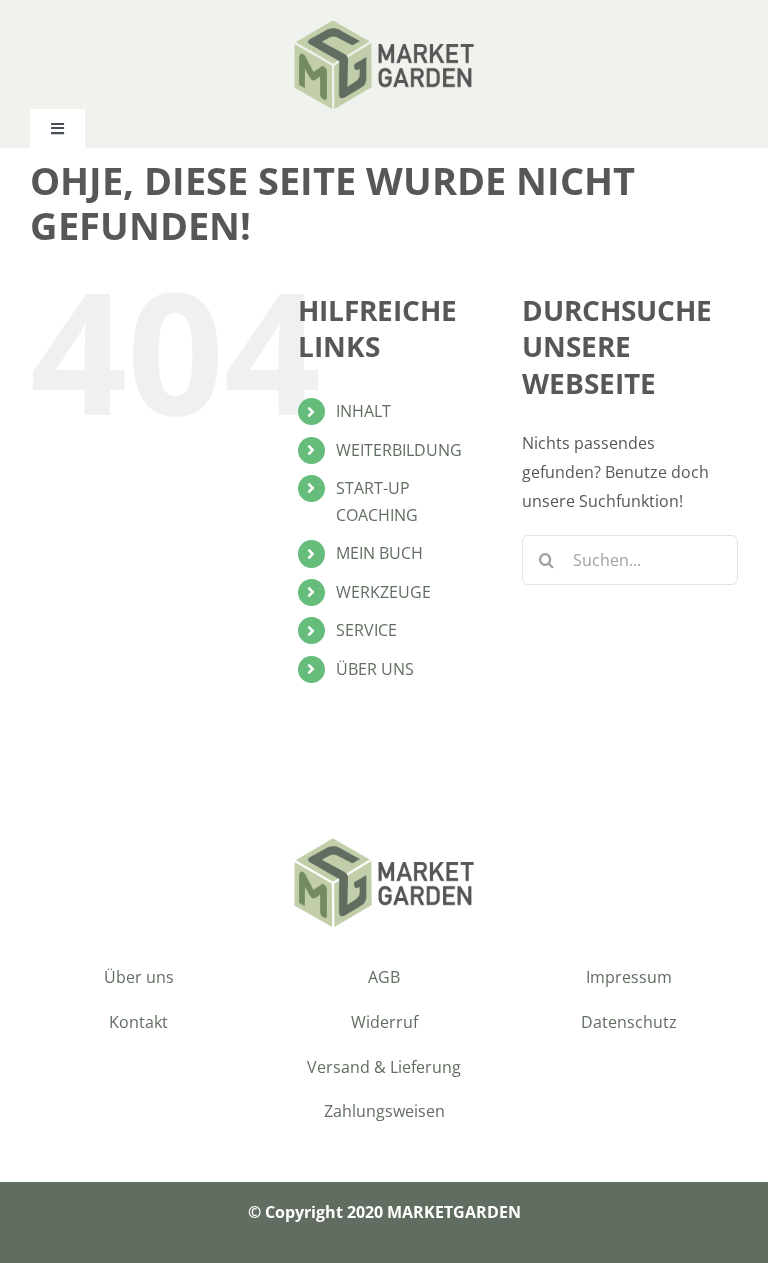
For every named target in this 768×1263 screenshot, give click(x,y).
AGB (384, 977)
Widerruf (384, 1022)
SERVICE (366, 630)
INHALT (363, 411)
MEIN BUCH (379, 553)
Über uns (139, 977)
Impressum (629, 977)
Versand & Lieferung (384, 1067)
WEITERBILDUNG (399, 450)
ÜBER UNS (375, 669)
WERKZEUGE (383, 592)
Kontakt (138, 1022)
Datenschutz (629, 1022)
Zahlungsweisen (384, 1111)
